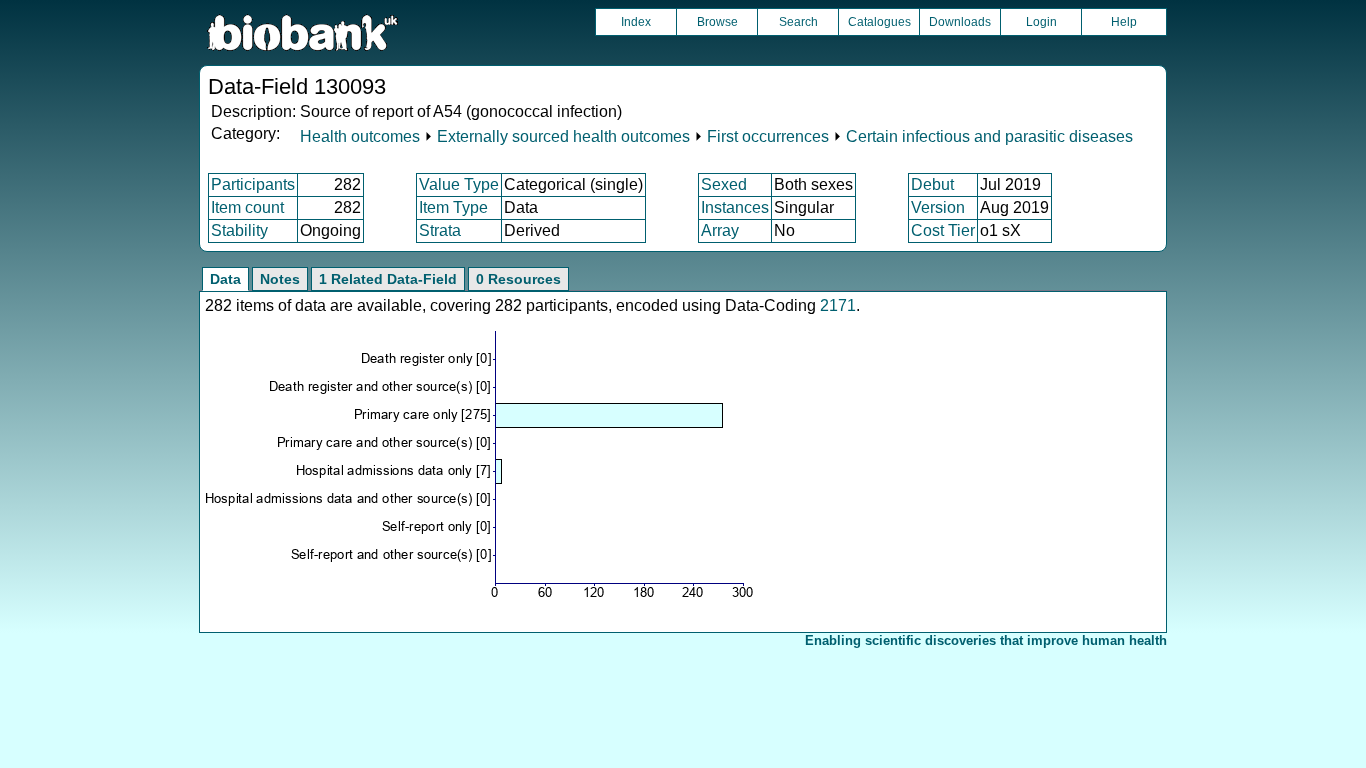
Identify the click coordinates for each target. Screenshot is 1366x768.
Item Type (453, 207)
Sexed (724, 184)
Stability (239, 230)
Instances (735, 207)
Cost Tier (943, 230)
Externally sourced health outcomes (563, 136)
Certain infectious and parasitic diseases (989, 136)
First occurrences (768, 136)
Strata (440, 230)
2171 (838, 305)
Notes (280, 279)
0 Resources (518, 279)
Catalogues (879, 22)
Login (1041, 22)
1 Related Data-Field (388, 279)
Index (636, 22)
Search (798, 22)
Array (720, 230)
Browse (717, 22)
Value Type (459, 184)
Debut (932, 184)
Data (225, 279)
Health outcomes (360, 136)
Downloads (960, 22)
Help (1124, 22)
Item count (247, 207)
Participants (253, 184)
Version (938, 207)
